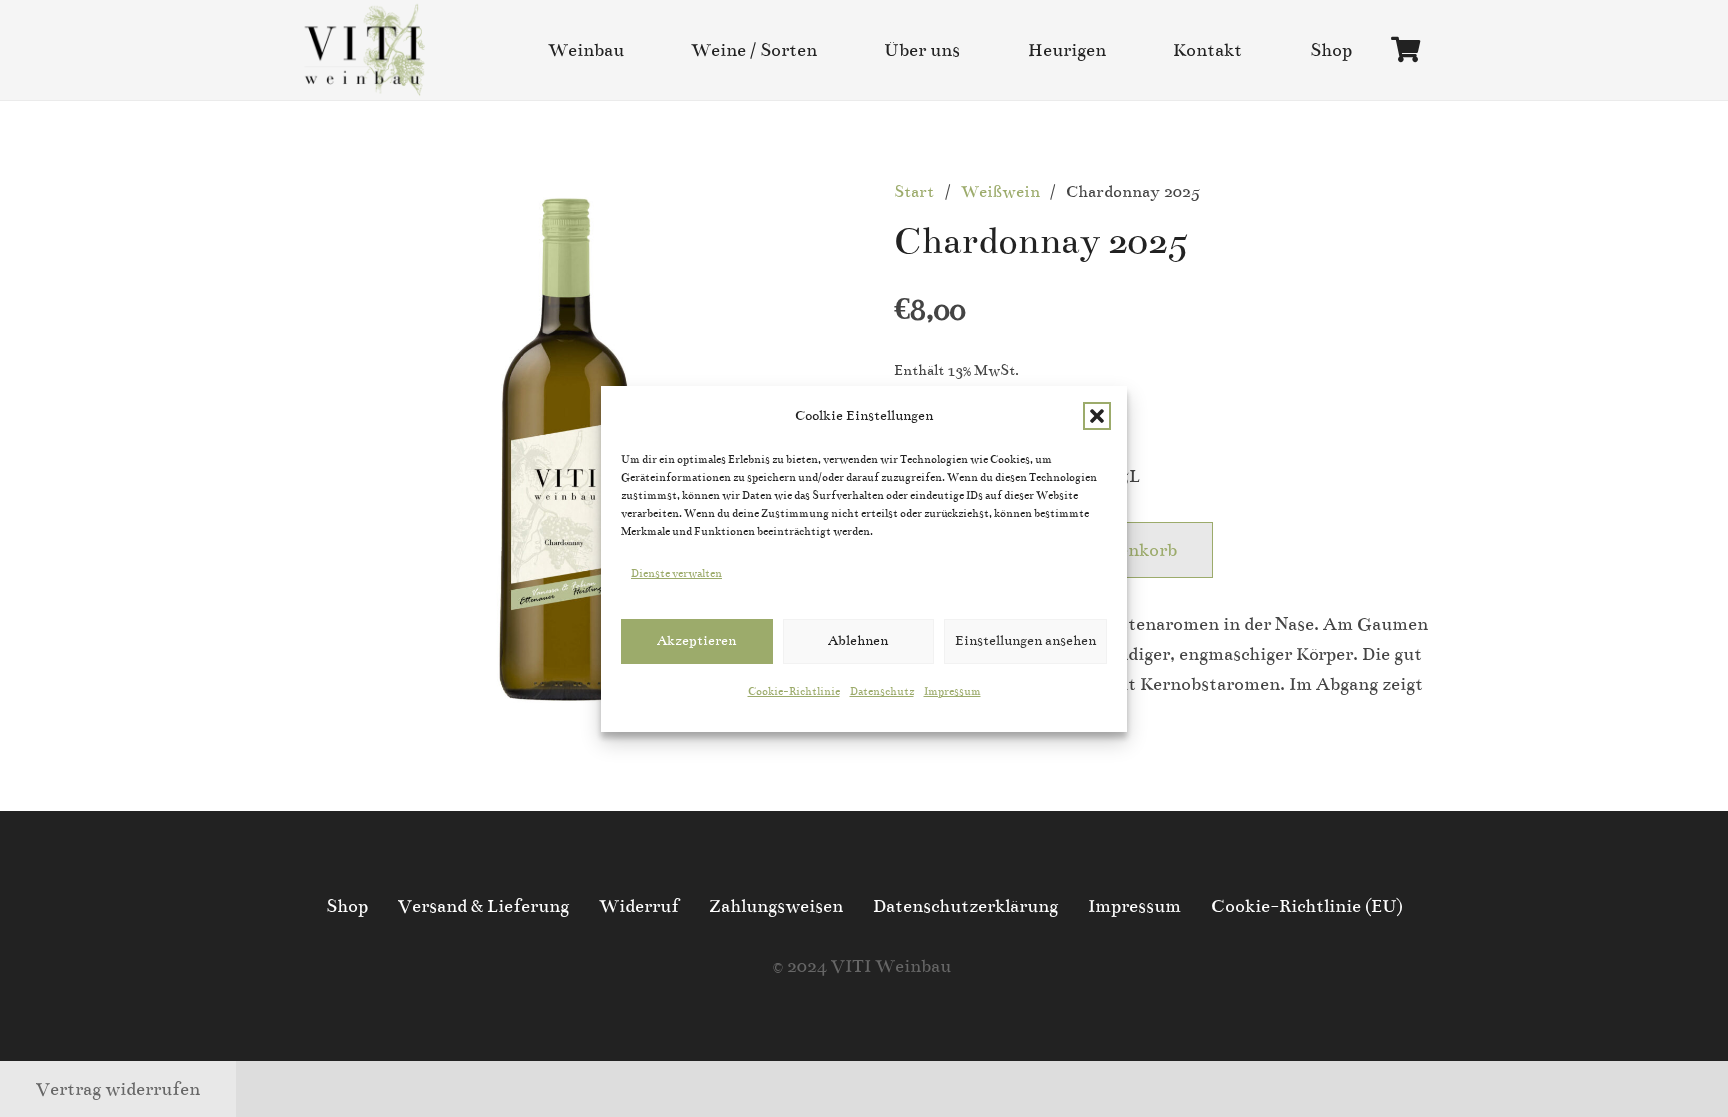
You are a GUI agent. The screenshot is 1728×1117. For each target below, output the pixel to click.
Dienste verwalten (676, 573)
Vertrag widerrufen (118, 1089)
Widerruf (639, 906)
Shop (347, 906)
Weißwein (1000, 192)
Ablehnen (858, 640)
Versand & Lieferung (483, 906)
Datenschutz (882, 691)
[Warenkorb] (1405, 50)
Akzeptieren (696, 640)
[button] (1097, 416)
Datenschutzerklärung (965, 906)
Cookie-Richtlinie (794, 691)
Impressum (952, 691)
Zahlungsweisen (776, 906)
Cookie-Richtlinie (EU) (1307, 906)
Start (914, 192)
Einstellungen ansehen (1025, 640)
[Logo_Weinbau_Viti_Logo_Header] (364, 50)
